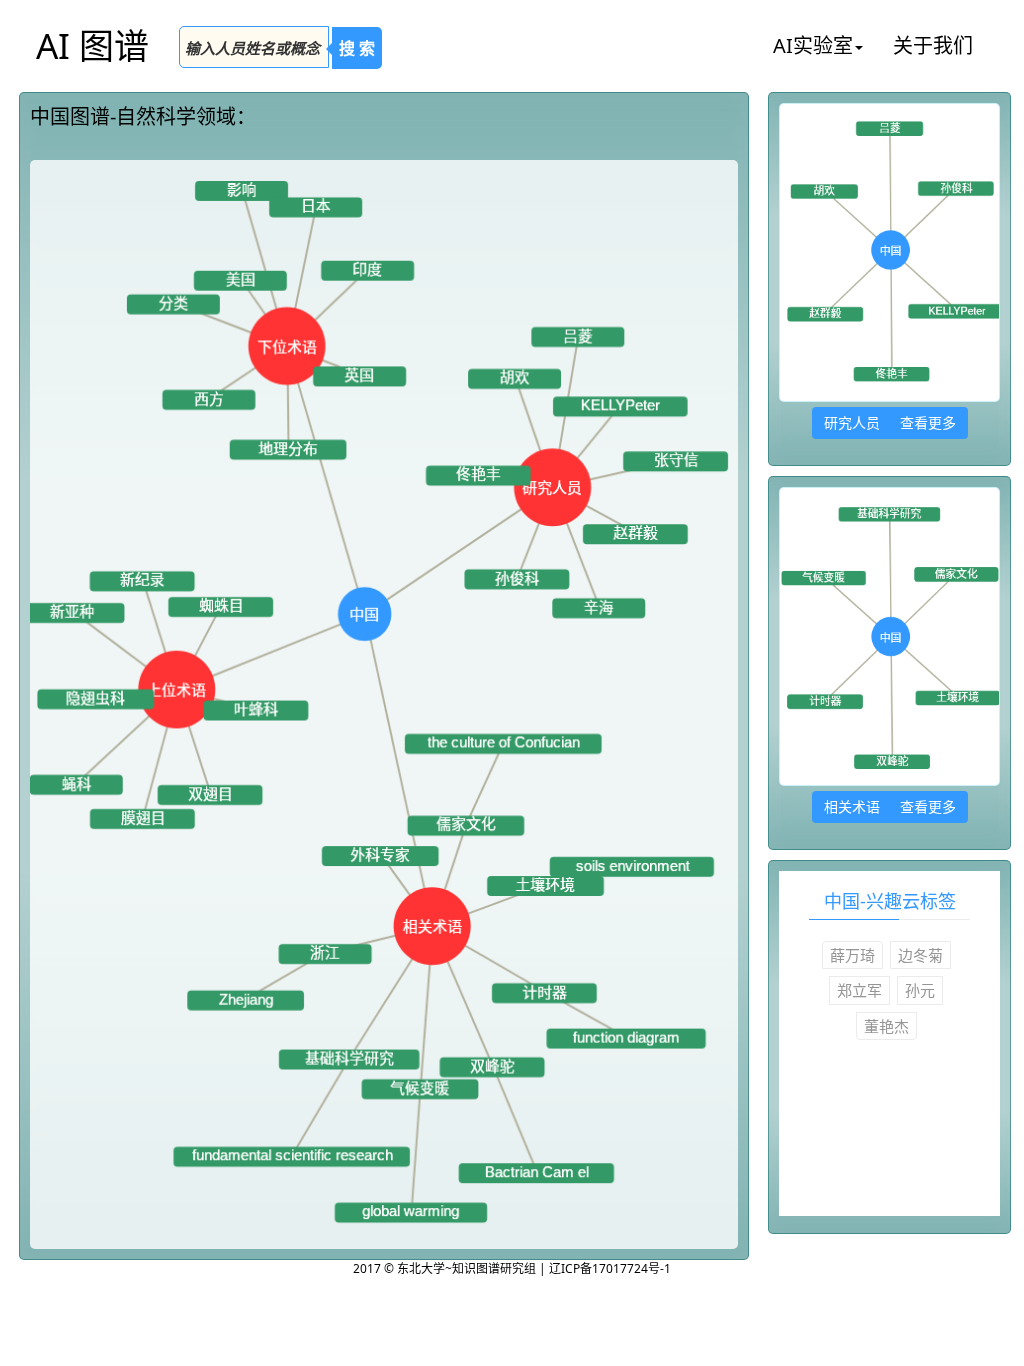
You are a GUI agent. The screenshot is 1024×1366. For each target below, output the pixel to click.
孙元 (920, 990)
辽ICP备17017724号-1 (610, 1268)
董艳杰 (886, 1026)
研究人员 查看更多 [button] (890, 422)
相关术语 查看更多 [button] (890, 806)
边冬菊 (920, 955)
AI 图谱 (92, 45)
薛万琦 (852, 955)
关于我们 (933, 45)
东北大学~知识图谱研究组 (468, 1268)
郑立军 (859, 990)
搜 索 (357, 48)
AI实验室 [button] (813, 45)
